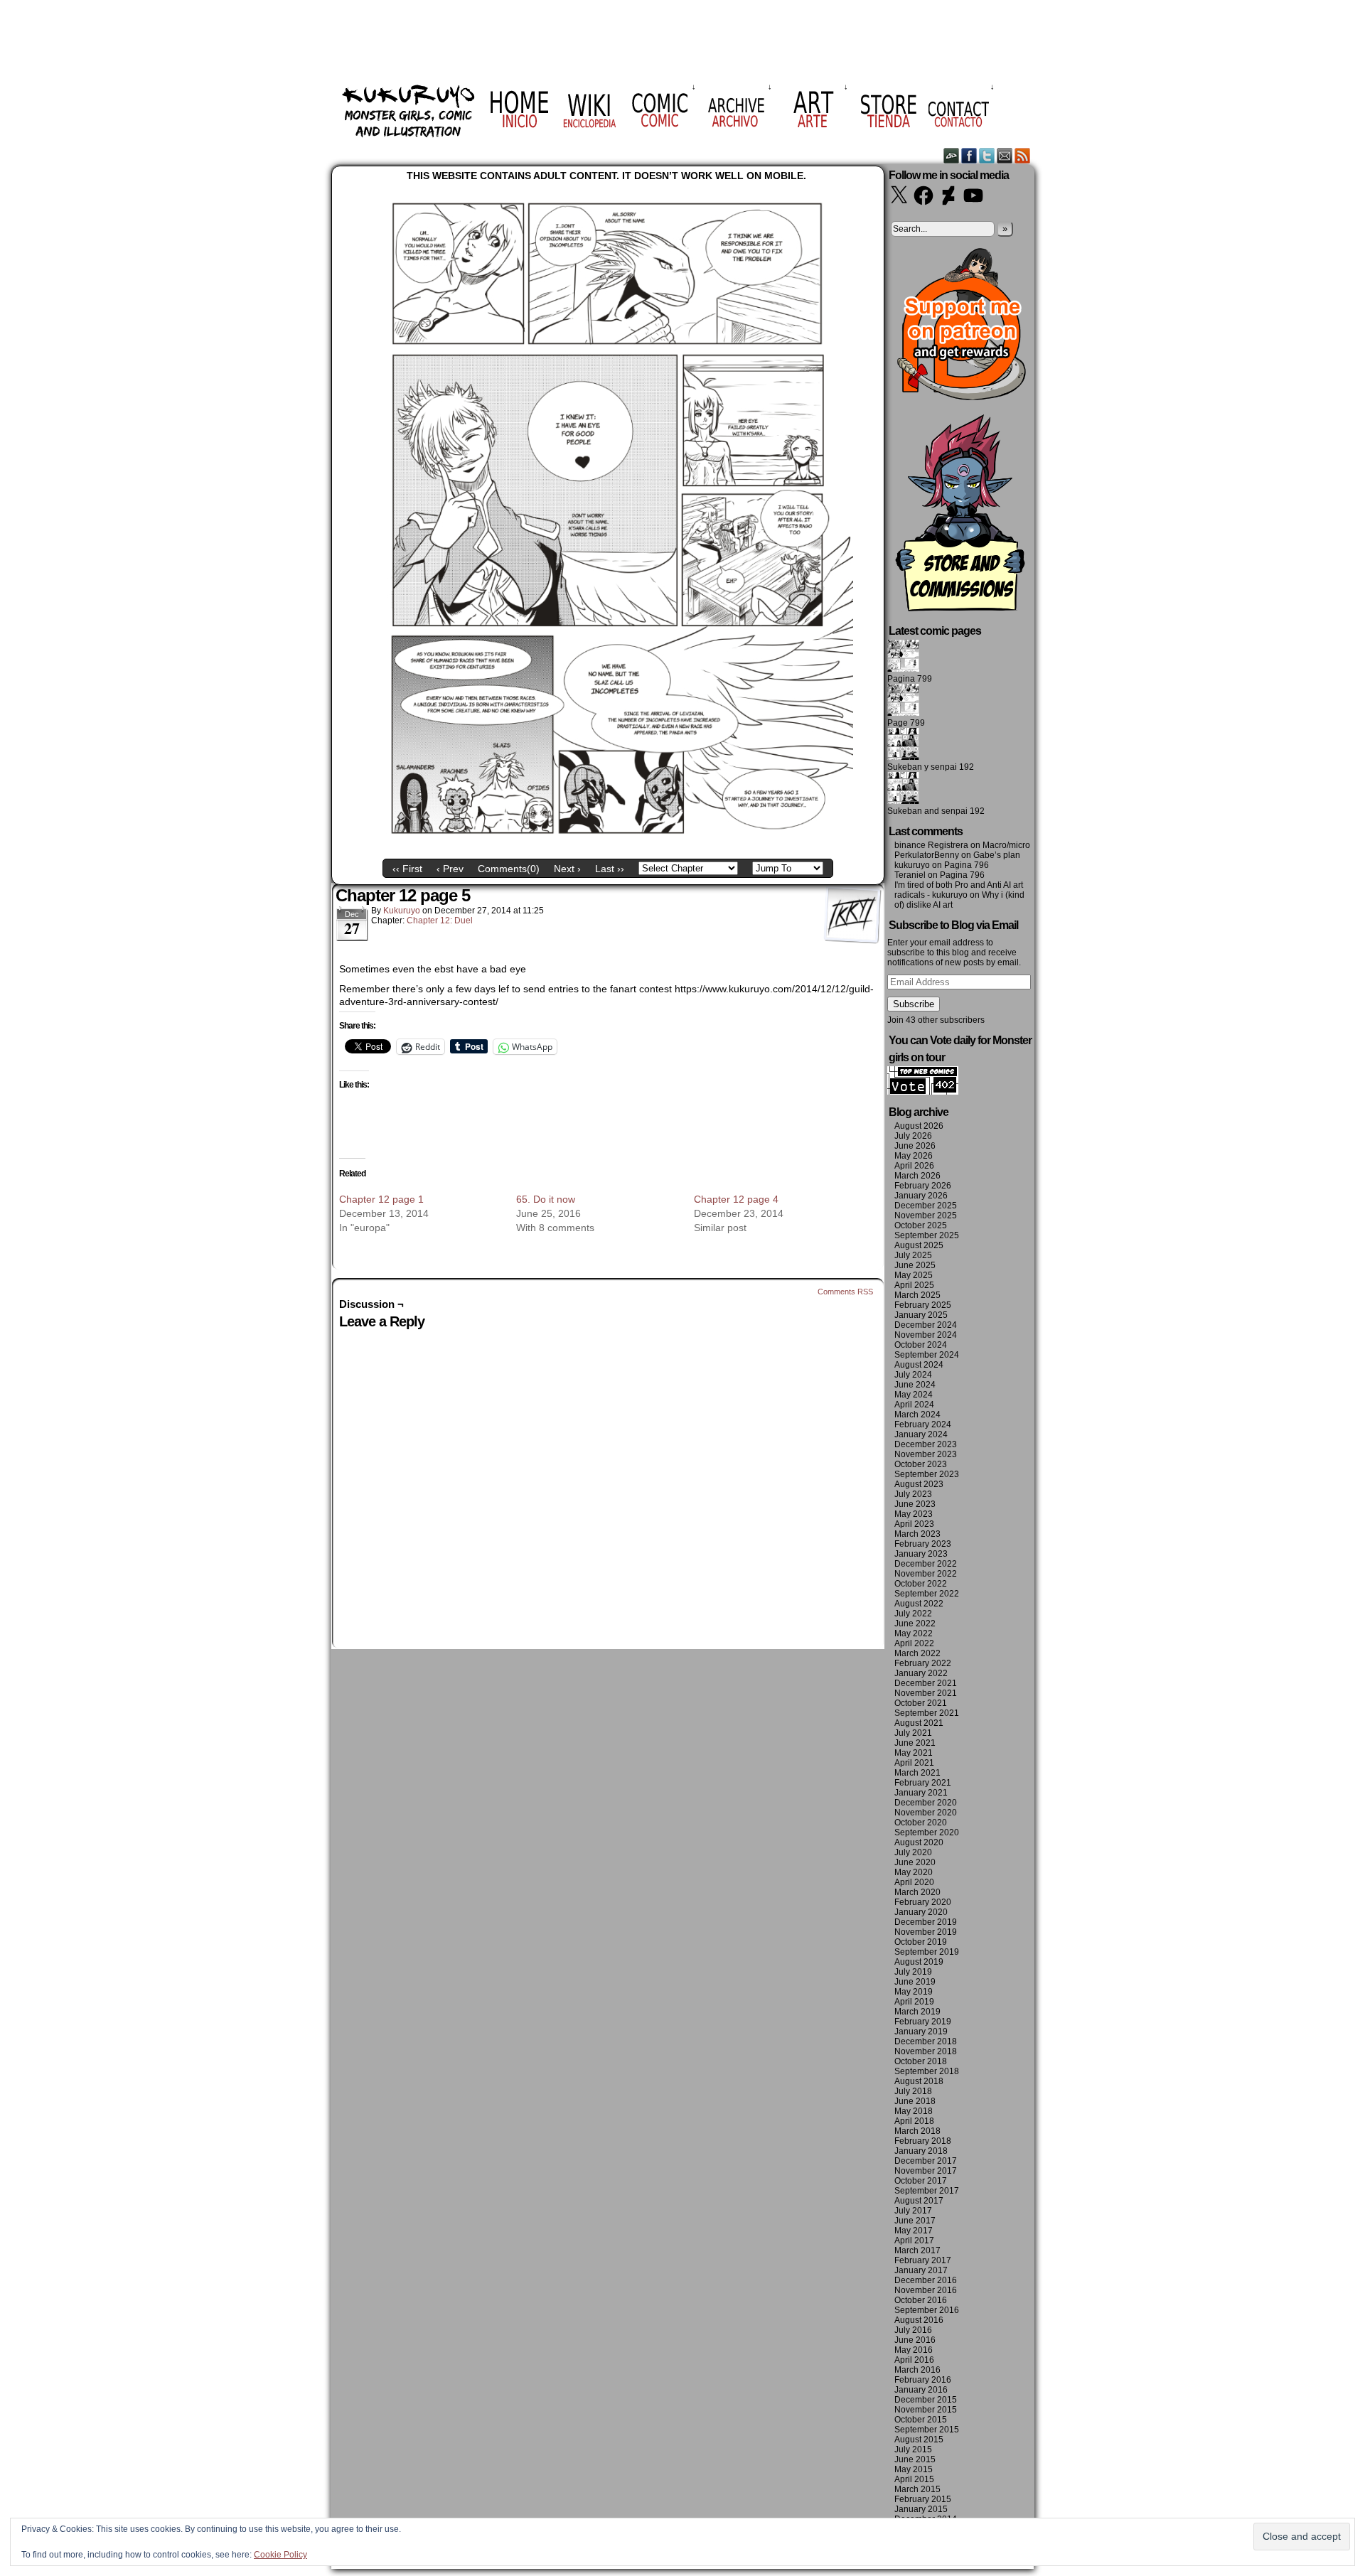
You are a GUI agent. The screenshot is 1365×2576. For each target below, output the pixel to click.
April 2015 (914, 2479)
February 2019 (923, 2022)
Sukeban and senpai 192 (936, 811)
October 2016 (921, 2300)
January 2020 (921, 1912)
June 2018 (915, 2101)
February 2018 (923, 2141)
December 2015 (926, 2400)
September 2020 (927, 1832)
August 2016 (919, 2320)
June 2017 (915, 2221)
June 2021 (915, 1743)
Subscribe (914, 1004)
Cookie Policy (280, 2555)
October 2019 (921, 1942)
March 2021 (917, 1773)
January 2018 (921, 2151)
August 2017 (919, 2201)
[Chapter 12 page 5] (608, 842)
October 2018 (921, 2061)
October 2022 (921, 1584)
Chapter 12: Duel (440, 921)
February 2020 (923, 1902)
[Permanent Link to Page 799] (903, 713)
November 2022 (926, 1574)
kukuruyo (402, 911)
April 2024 (914, 1405)
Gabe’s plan (997, 855)
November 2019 (926, 1932)
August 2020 (919, 1842)
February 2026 (923, 1186)
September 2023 (927, 1474)
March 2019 (917, 2012)
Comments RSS (845, 1292)
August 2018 (919, 2081)
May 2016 (914, 2350)
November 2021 (926, 1693)
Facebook (969, 155)
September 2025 (927, 1235)
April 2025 (914, 1285)
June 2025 (915, 1265)
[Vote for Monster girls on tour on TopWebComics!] (923, 1092)
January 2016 (921, 2390)
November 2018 (926, 2051)
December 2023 (926, 1444)
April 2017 (914, 2240)
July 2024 (913, 1375)
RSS (1023, 155)
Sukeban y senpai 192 (931, 767)
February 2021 (923, 1783)
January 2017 (921, 2270)
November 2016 (926, 2290)
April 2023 (914, 1524)
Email (1005, 155)
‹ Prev (450, 869)
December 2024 (926, 1325)
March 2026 (917, 1176)
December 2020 (926, 1803)
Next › (567, 869)
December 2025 (926, 1206)
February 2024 (923, 1424)
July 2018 (913, 2091)
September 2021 (927, 1713)
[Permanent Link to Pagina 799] (903, 669)
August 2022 (919, 1604)
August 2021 (919, 1723)
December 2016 (926, 2280)
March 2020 (917, 1892)
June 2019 (915, 1982)
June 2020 (915, 1862)
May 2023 (914, 1514)
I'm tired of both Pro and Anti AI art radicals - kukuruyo (959, 890)
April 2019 (914, 2002)
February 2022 (923, 1663)
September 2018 (927, 2071)
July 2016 (913, 2330)
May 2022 (914, 1633)
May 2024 (914, 1395)
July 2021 (913, 1733)
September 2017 (927, 2191)
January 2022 (921, 1673)
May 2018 (914, 2111)
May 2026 (914, 1156)
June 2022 (915, 1624)
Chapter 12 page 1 (381, 1199)
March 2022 (917, 1653)
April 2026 (914, 1166)
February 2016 (923, 2380)
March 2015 (917, 2489)
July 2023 (913, 1494)
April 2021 (914, 1763)
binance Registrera (931, 845)
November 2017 (926, 2171)
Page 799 (906, 723)
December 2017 (926, 2161)
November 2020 (926, 1813)
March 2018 (917, 2131)
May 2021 (914, 1753)
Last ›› (610, 869)
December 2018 (926, 2041)
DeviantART (952, 155)
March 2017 (917, 2250)
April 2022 (914, 1643)
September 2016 (927, 2310)
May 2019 (914, 1992)
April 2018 (914, 2121)
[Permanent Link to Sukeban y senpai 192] (903, 757)
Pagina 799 (910, 679)
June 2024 (915, 1385)
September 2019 (927, 1952)
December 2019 (926, 1922)
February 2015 (923, 2499)
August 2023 (919, 1484)
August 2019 (919, 1962)
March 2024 (917, 1415)
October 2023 (921, 1464)
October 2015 (921, 2420)
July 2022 (913, 1614)
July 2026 (913, 1136)
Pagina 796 (967, 865)
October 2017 (921, 2181)
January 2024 (921, 1434)
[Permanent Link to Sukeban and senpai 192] (903, 801)
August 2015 (919, 2440)
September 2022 (927, 1594)
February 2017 (923, 2260)
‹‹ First (407, 869)
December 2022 (926, 1564)
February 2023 (923, 1544)
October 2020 (921, 1823)
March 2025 (917, 1295)
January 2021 (921, 1793)
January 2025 (921, 1315)
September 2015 (927, 2430)
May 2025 (914, 1275)
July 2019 (913, 1972)
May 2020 (914, 1872)
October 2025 (921, 1225)
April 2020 (914, 1882)
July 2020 (913, 1852)
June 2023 (915, 1504)
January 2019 (921, 2032)
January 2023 (921, 1554)
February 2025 (923, 1305)
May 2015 (914, 2469)
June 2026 (915, 1146)
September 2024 (927, 1355)
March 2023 (917, 1534)
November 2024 (926, 1335)
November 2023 (926, 1454)
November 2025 (926, 1215)
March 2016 (917, 2370)
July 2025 (913, 1255)
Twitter (987, 155)
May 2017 (914, 2231)
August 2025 (919, 1245)
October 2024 (921, 1345)
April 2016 (914, 2360)
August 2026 (919, 1126)
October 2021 (921, 1703)
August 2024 (919, 1365)
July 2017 (913, 2211)
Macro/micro (1006, 845)
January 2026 (921, 1196)
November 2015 (926, 2410)
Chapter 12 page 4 (736, 1199)
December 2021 (926, 1683)
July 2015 (913, 2449)
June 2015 (915, 2459)
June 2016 (915, 2340)
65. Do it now (546, 1199)
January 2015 (921, 2509)
